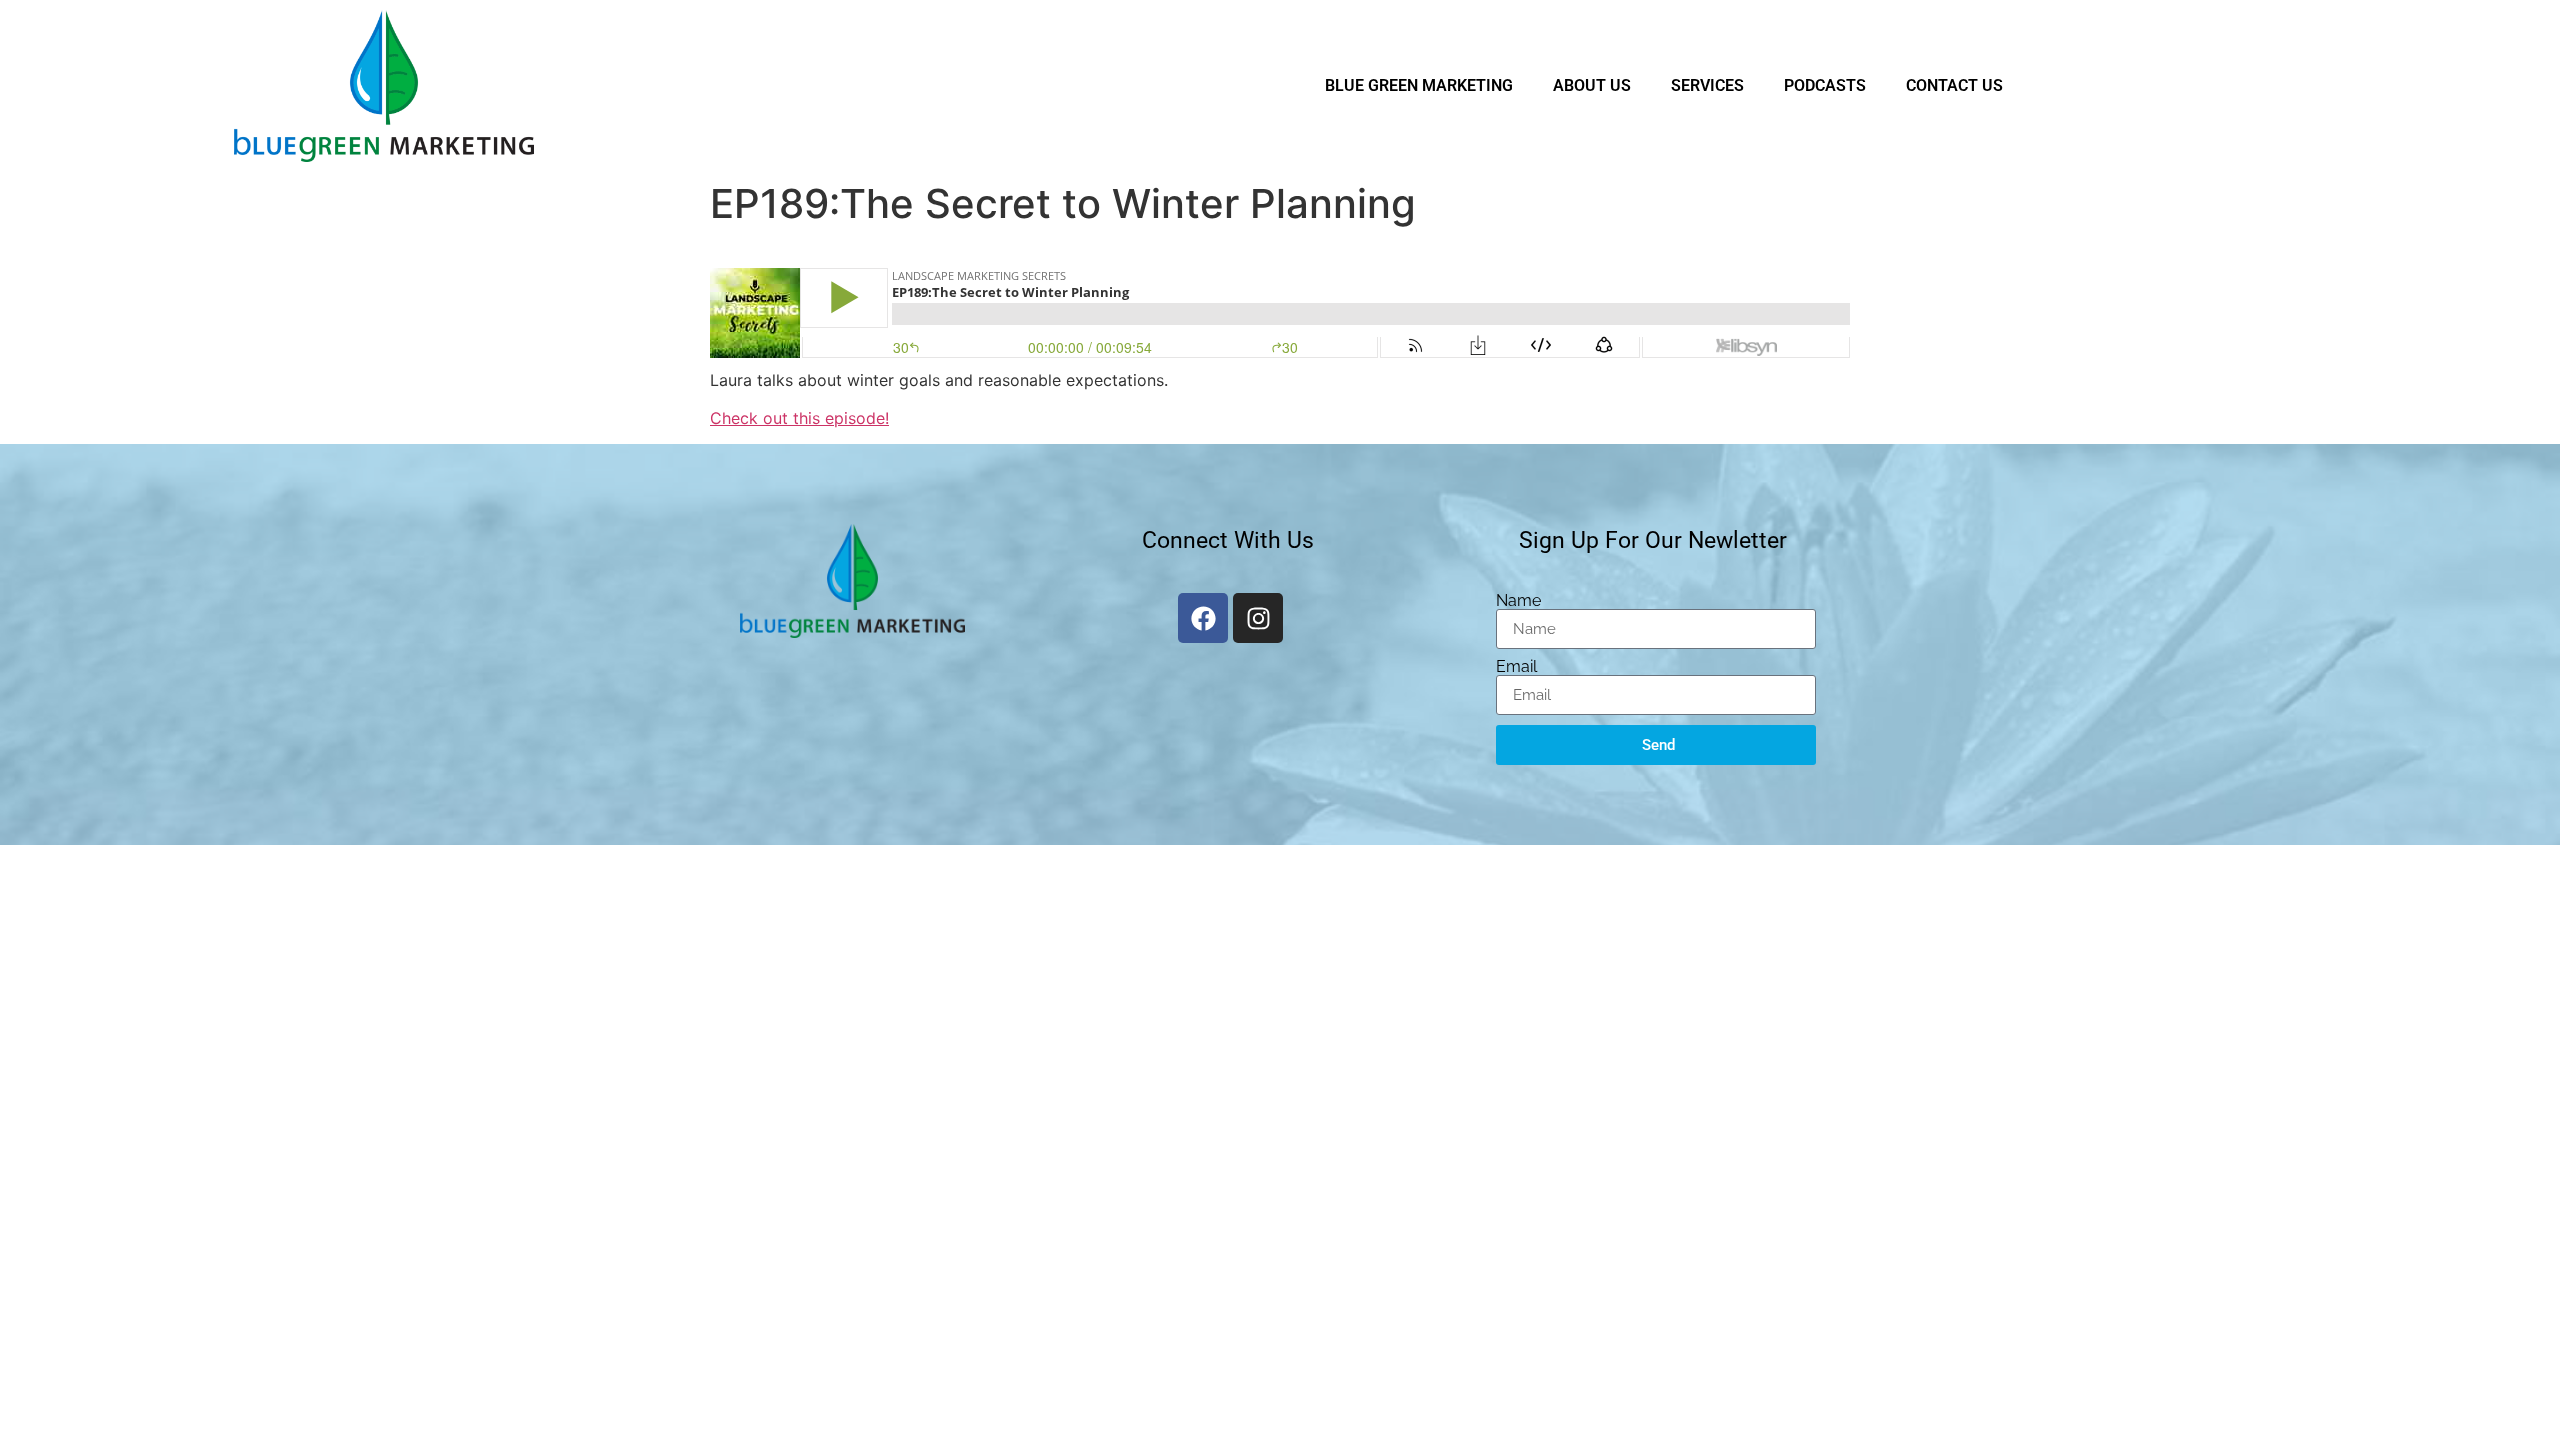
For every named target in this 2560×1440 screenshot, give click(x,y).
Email (1516, 667)
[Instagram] (1258, 618)
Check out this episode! (799, 418)
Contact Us (1954, 85)
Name (1518, 601)
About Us (1592, 85)
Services (1707, 85)
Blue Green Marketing (1419, 85)
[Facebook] (1203, 618)
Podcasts (1825, 85)
